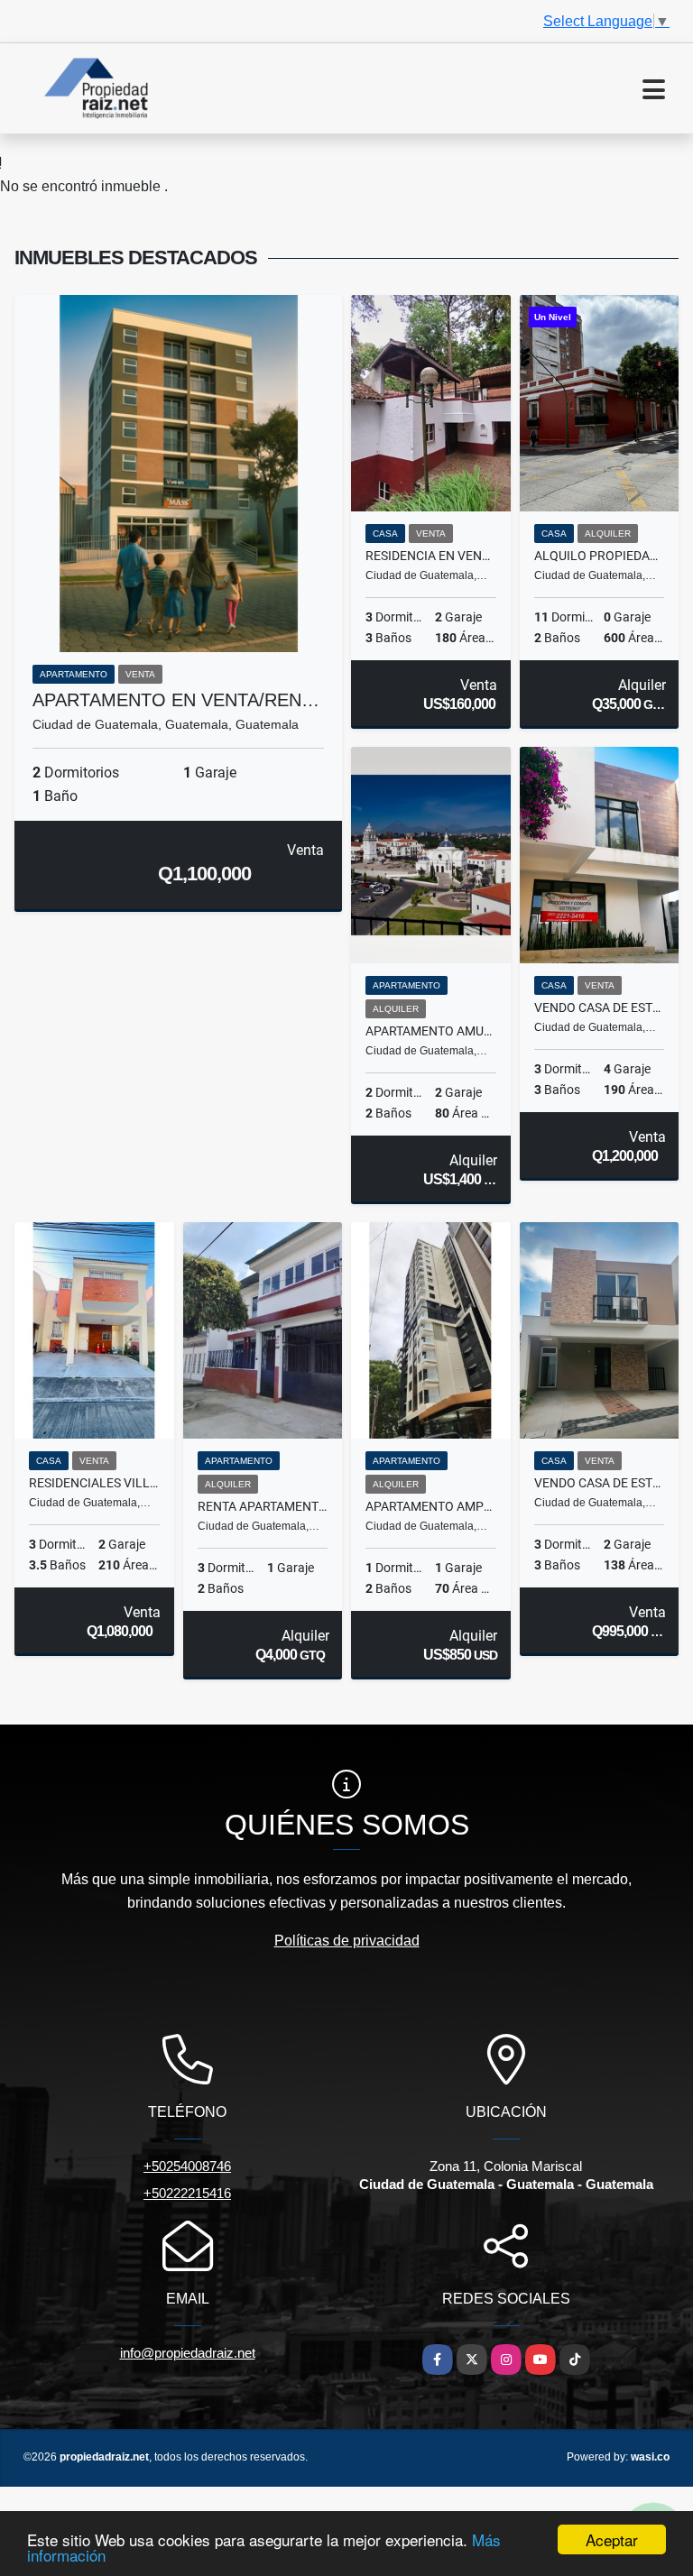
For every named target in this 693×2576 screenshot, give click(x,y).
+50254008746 (187, 2166)
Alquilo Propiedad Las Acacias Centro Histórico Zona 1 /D (600, 556)
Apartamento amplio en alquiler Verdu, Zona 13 (431, 1506)
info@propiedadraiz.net (188, 2353)
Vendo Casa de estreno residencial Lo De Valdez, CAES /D (600, 1007)
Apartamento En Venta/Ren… (176, 700)
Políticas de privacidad (347, 1941)
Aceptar (612, 2539)
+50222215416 (187, 2193)
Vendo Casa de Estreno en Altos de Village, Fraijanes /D (600, 1483)
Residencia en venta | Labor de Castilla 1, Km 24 (431, 556)
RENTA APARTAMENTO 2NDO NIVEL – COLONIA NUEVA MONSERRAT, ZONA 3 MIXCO (263, 1506)
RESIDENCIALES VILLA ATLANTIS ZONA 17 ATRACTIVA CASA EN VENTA (94, 1483)
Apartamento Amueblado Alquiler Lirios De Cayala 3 (431, 1031)
